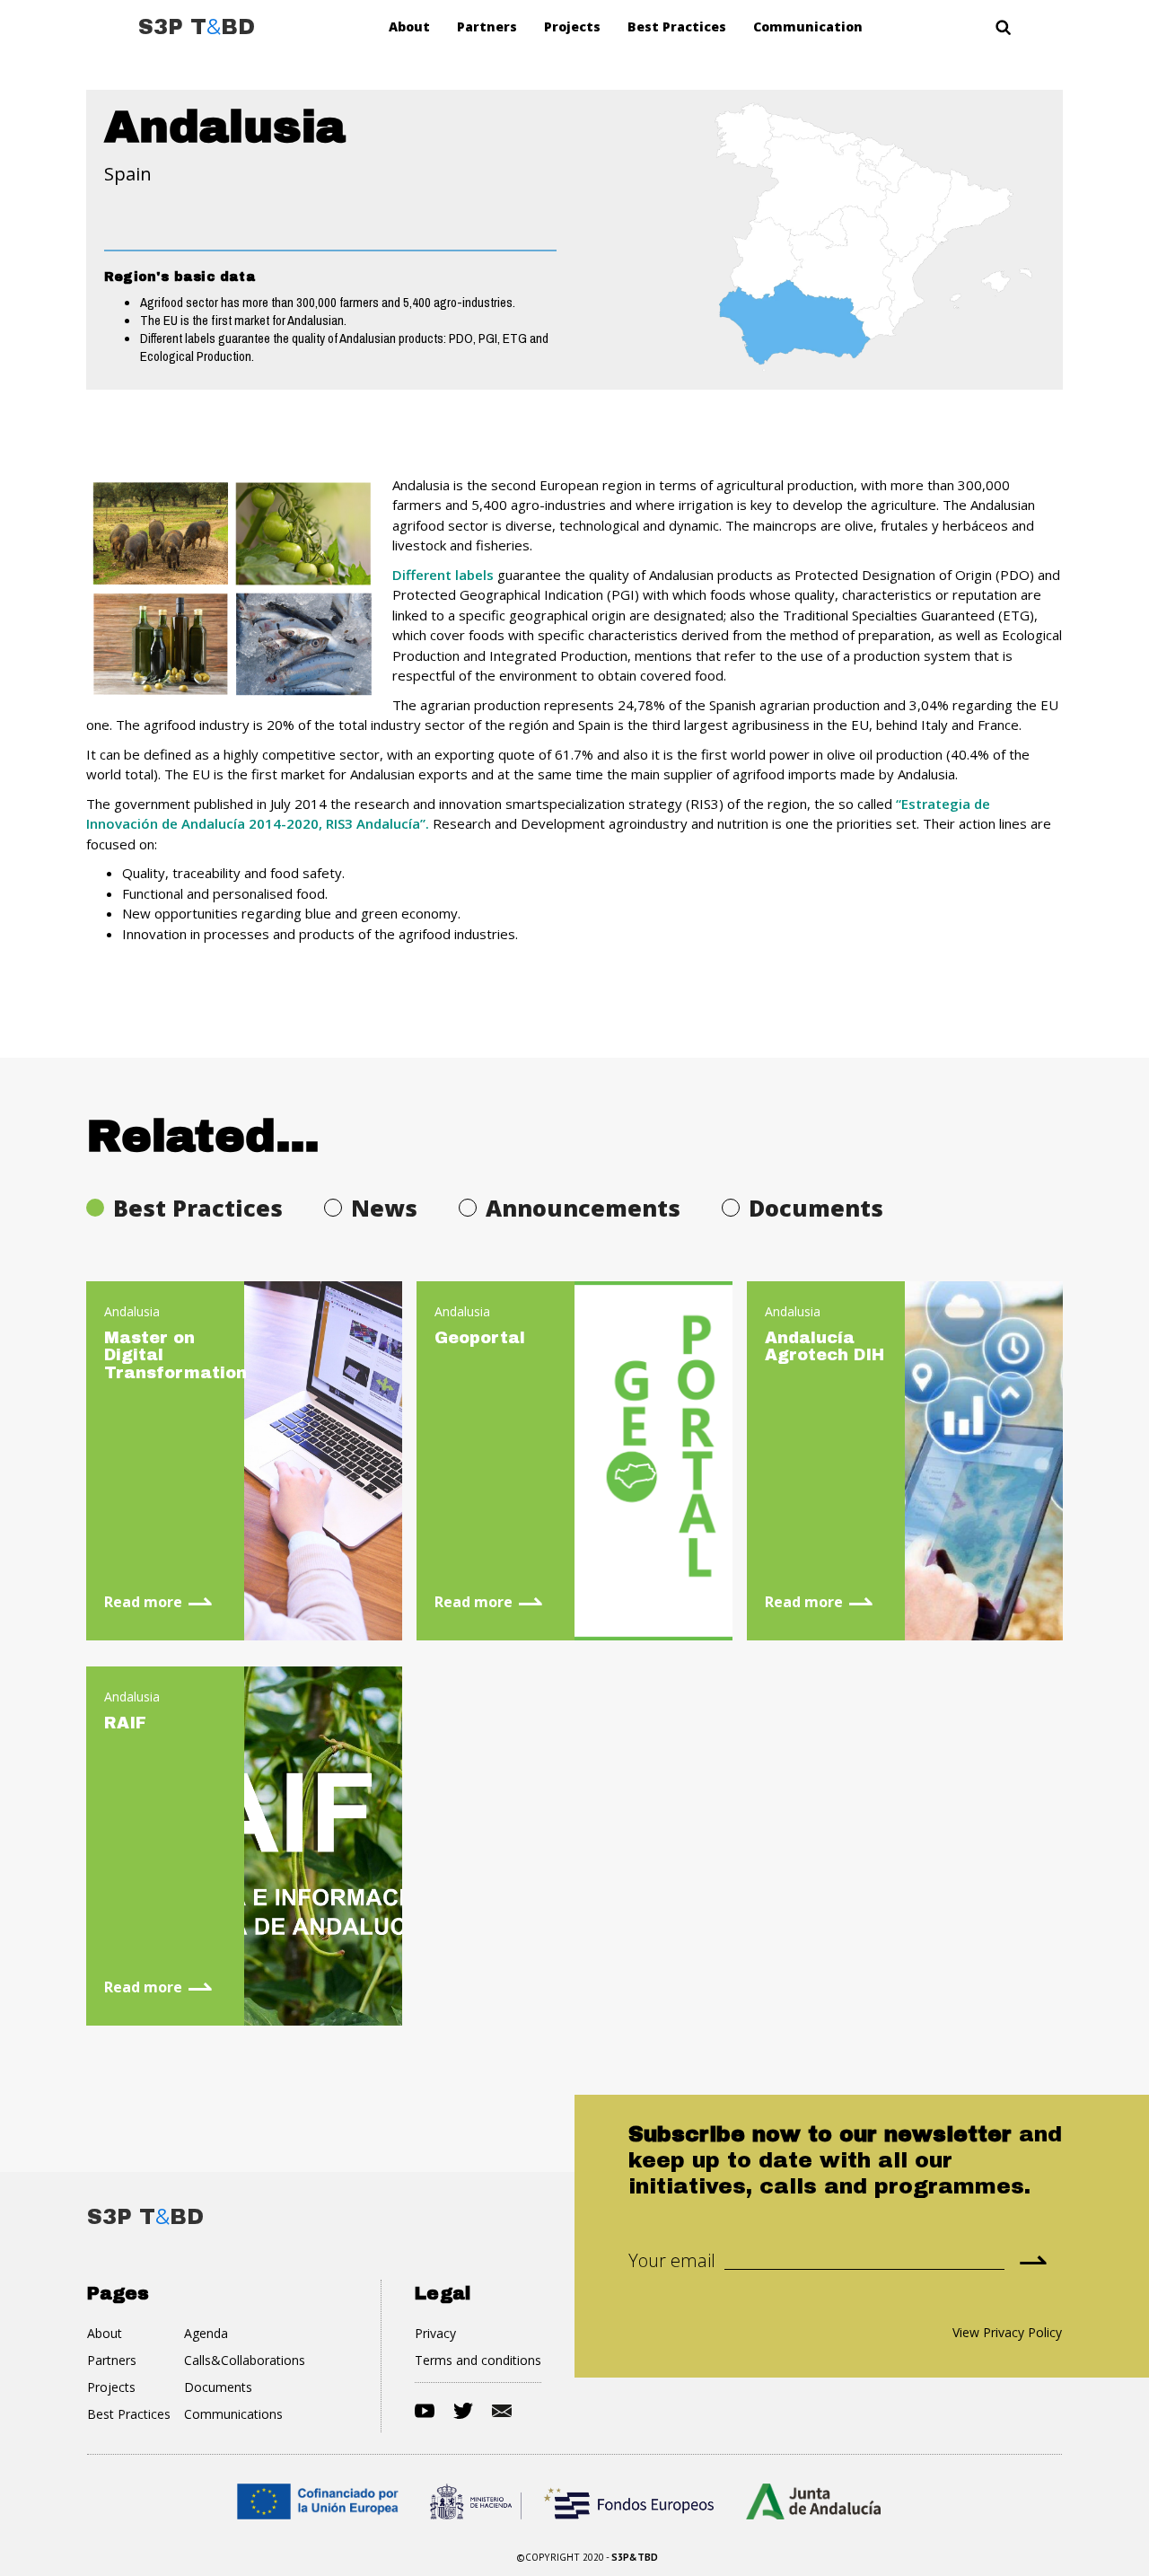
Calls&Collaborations (245, 2360)
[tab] (198, 1208)
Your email (672, 2261)
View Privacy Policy (1007, 2332)
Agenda (206, 2333)
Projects (572, 26)
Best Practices (677, 26)
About (409, 26)
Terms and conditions (478, 2360)
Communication (808, 26)
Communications (233, 2414)
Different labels (443, 575)
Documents (218, 2387)
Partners (487, 26)
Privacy (435, 2333)
